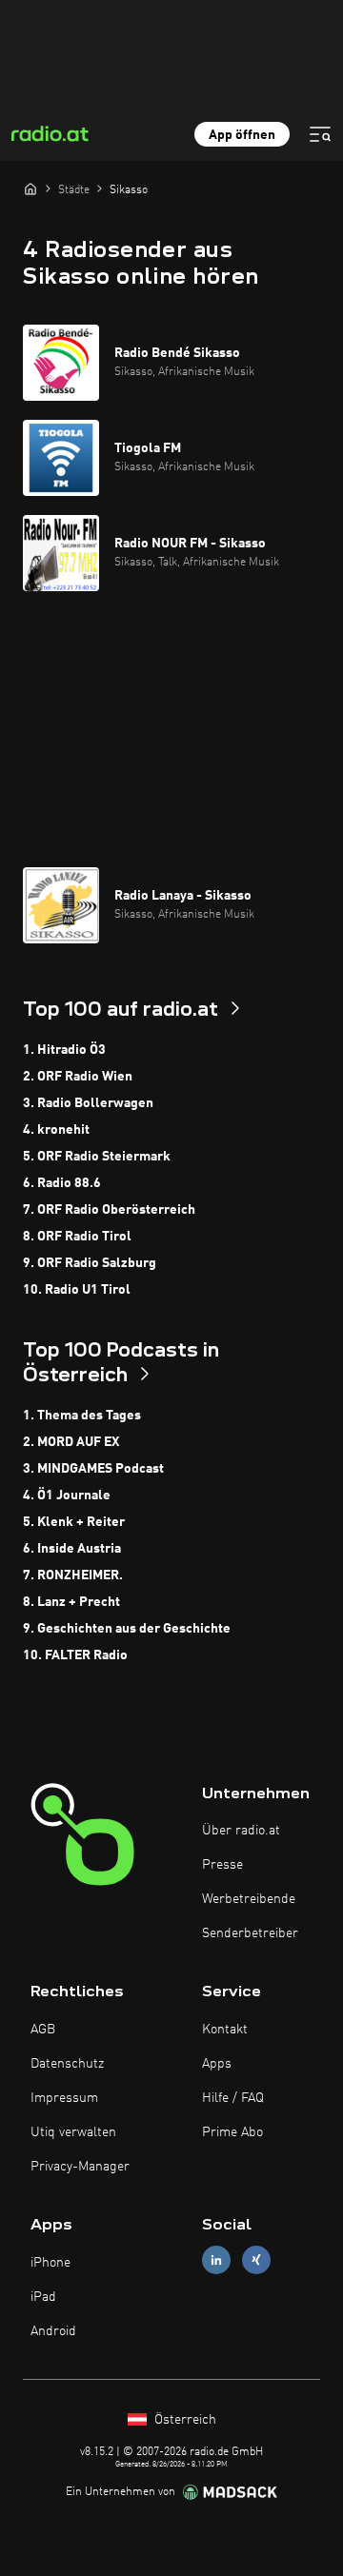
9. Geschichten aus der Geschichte (127, 1629)
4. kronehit (56, 1130)
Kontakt (225, 2030)
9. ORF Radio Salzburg (90, 1263)
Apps (217, 2064)
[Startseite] (30, 188)
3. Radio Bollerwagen (88, 1103)
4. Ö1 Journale (67, 1496)
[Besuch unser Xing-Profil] (256, 2260)
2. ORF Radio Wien (78, 1077)
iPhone (50, 2263)
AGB (43, 2030)
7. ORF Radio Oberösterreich (109, 1210)
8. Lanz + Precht (71, 1602)
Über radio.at (241, 1831)
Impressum (64, 2098)
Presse (222, 1865)
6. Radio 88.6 (62, 1183)
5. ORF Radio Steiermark (97, 1157)
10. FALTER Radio (75, 1655)
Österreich (183, 2420)
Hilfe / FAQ (233, 2098)
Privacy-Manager (80, 2167)
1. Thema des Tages (82, 1416)
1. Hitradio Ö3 (64, 1050)
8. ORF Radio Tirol (77, 1237)
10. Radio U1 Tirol (77, 1290)
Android (53, 2331)
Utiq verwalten (73, 2132)
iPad (43, 2297)
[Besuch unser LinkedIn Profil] (216, 2260)
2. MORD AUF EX (71, 1442)
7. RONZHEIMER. (73, 1575)
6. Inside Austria (72, 1549)
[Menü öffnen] (320, 134)
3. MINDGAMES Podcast (93, 1469)
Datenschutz (67, 2064)
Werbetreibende (249, 1899)
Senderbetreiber (250, 1933)
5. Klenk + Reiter (74, 1522)
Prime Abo (232, 2132)
